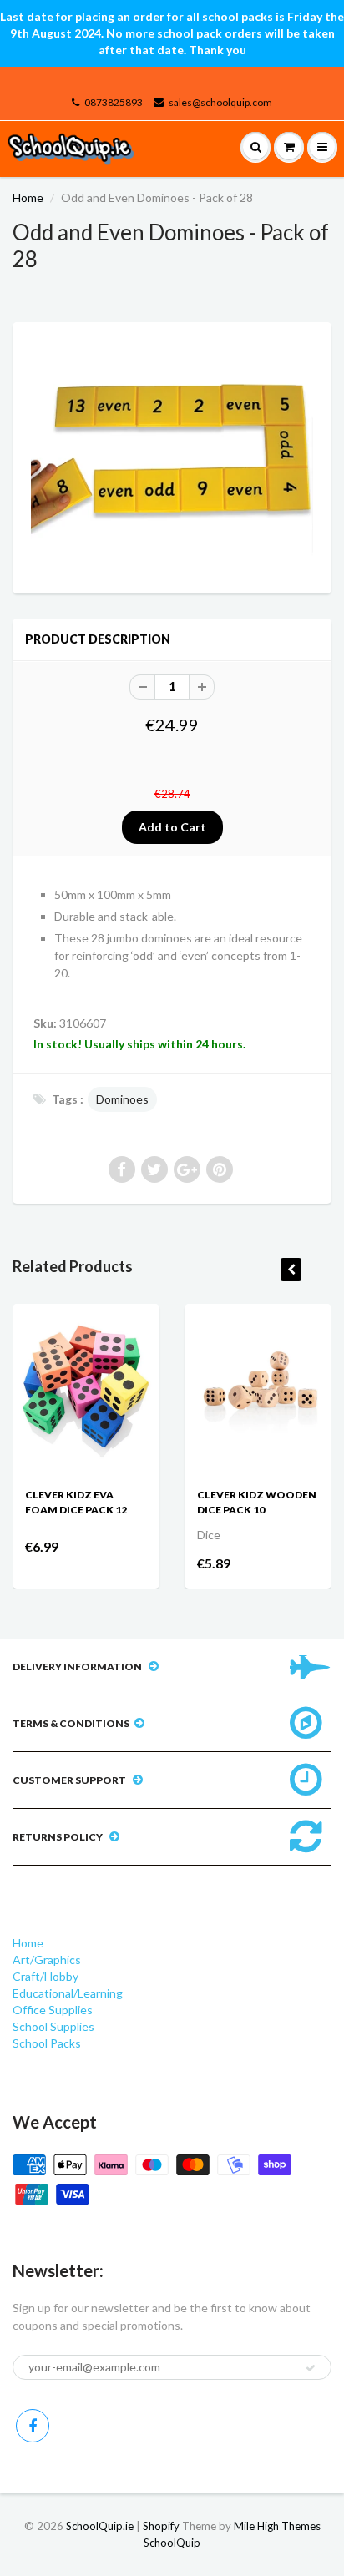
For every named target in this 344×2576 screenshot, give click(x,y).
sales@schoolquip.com (220, 102)
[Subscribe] (311, 2368)
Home (28, 197)
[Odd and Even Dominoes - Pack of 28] (172, 456)
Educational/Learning (68, 1993)
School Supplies (53, 2026)
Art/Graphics (47, 1960)
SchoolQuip (172, 2543)
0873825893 (114, 102)
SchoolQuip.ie (100, 2526)
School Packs (47, 2043)
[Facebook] (33, 2426)
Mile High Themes (277, 2526)
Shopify (161, 2526)
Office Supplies (53, 2010)
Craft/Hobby (46, 1976)
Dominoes (122, 1099)
